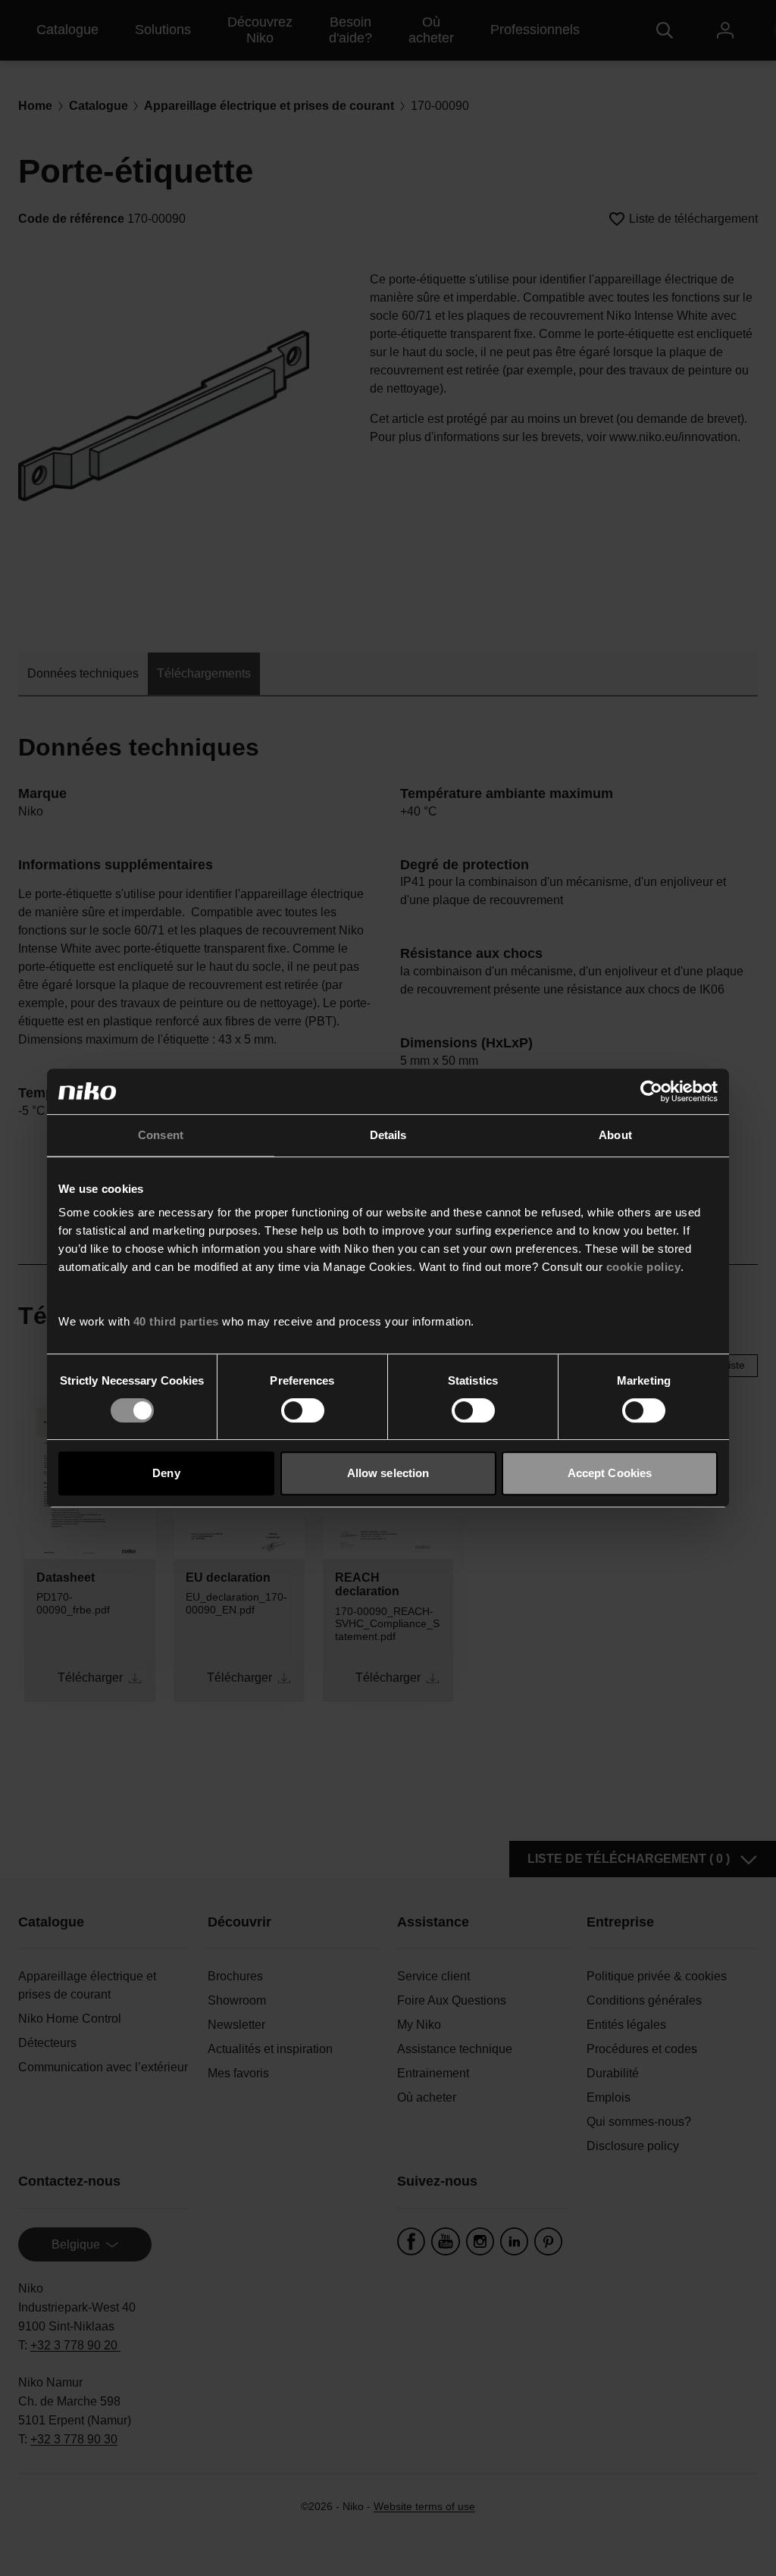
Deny (166, 1473)
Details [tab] (388, 1135)
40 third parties (176, 1321)
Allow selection (388, 1473)
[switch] (303, 1410)
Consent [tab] (161, 1135)
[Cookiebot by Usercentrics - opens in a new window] (651, 1091)
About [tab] (615, 1135)
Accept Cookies (610, 1473)
